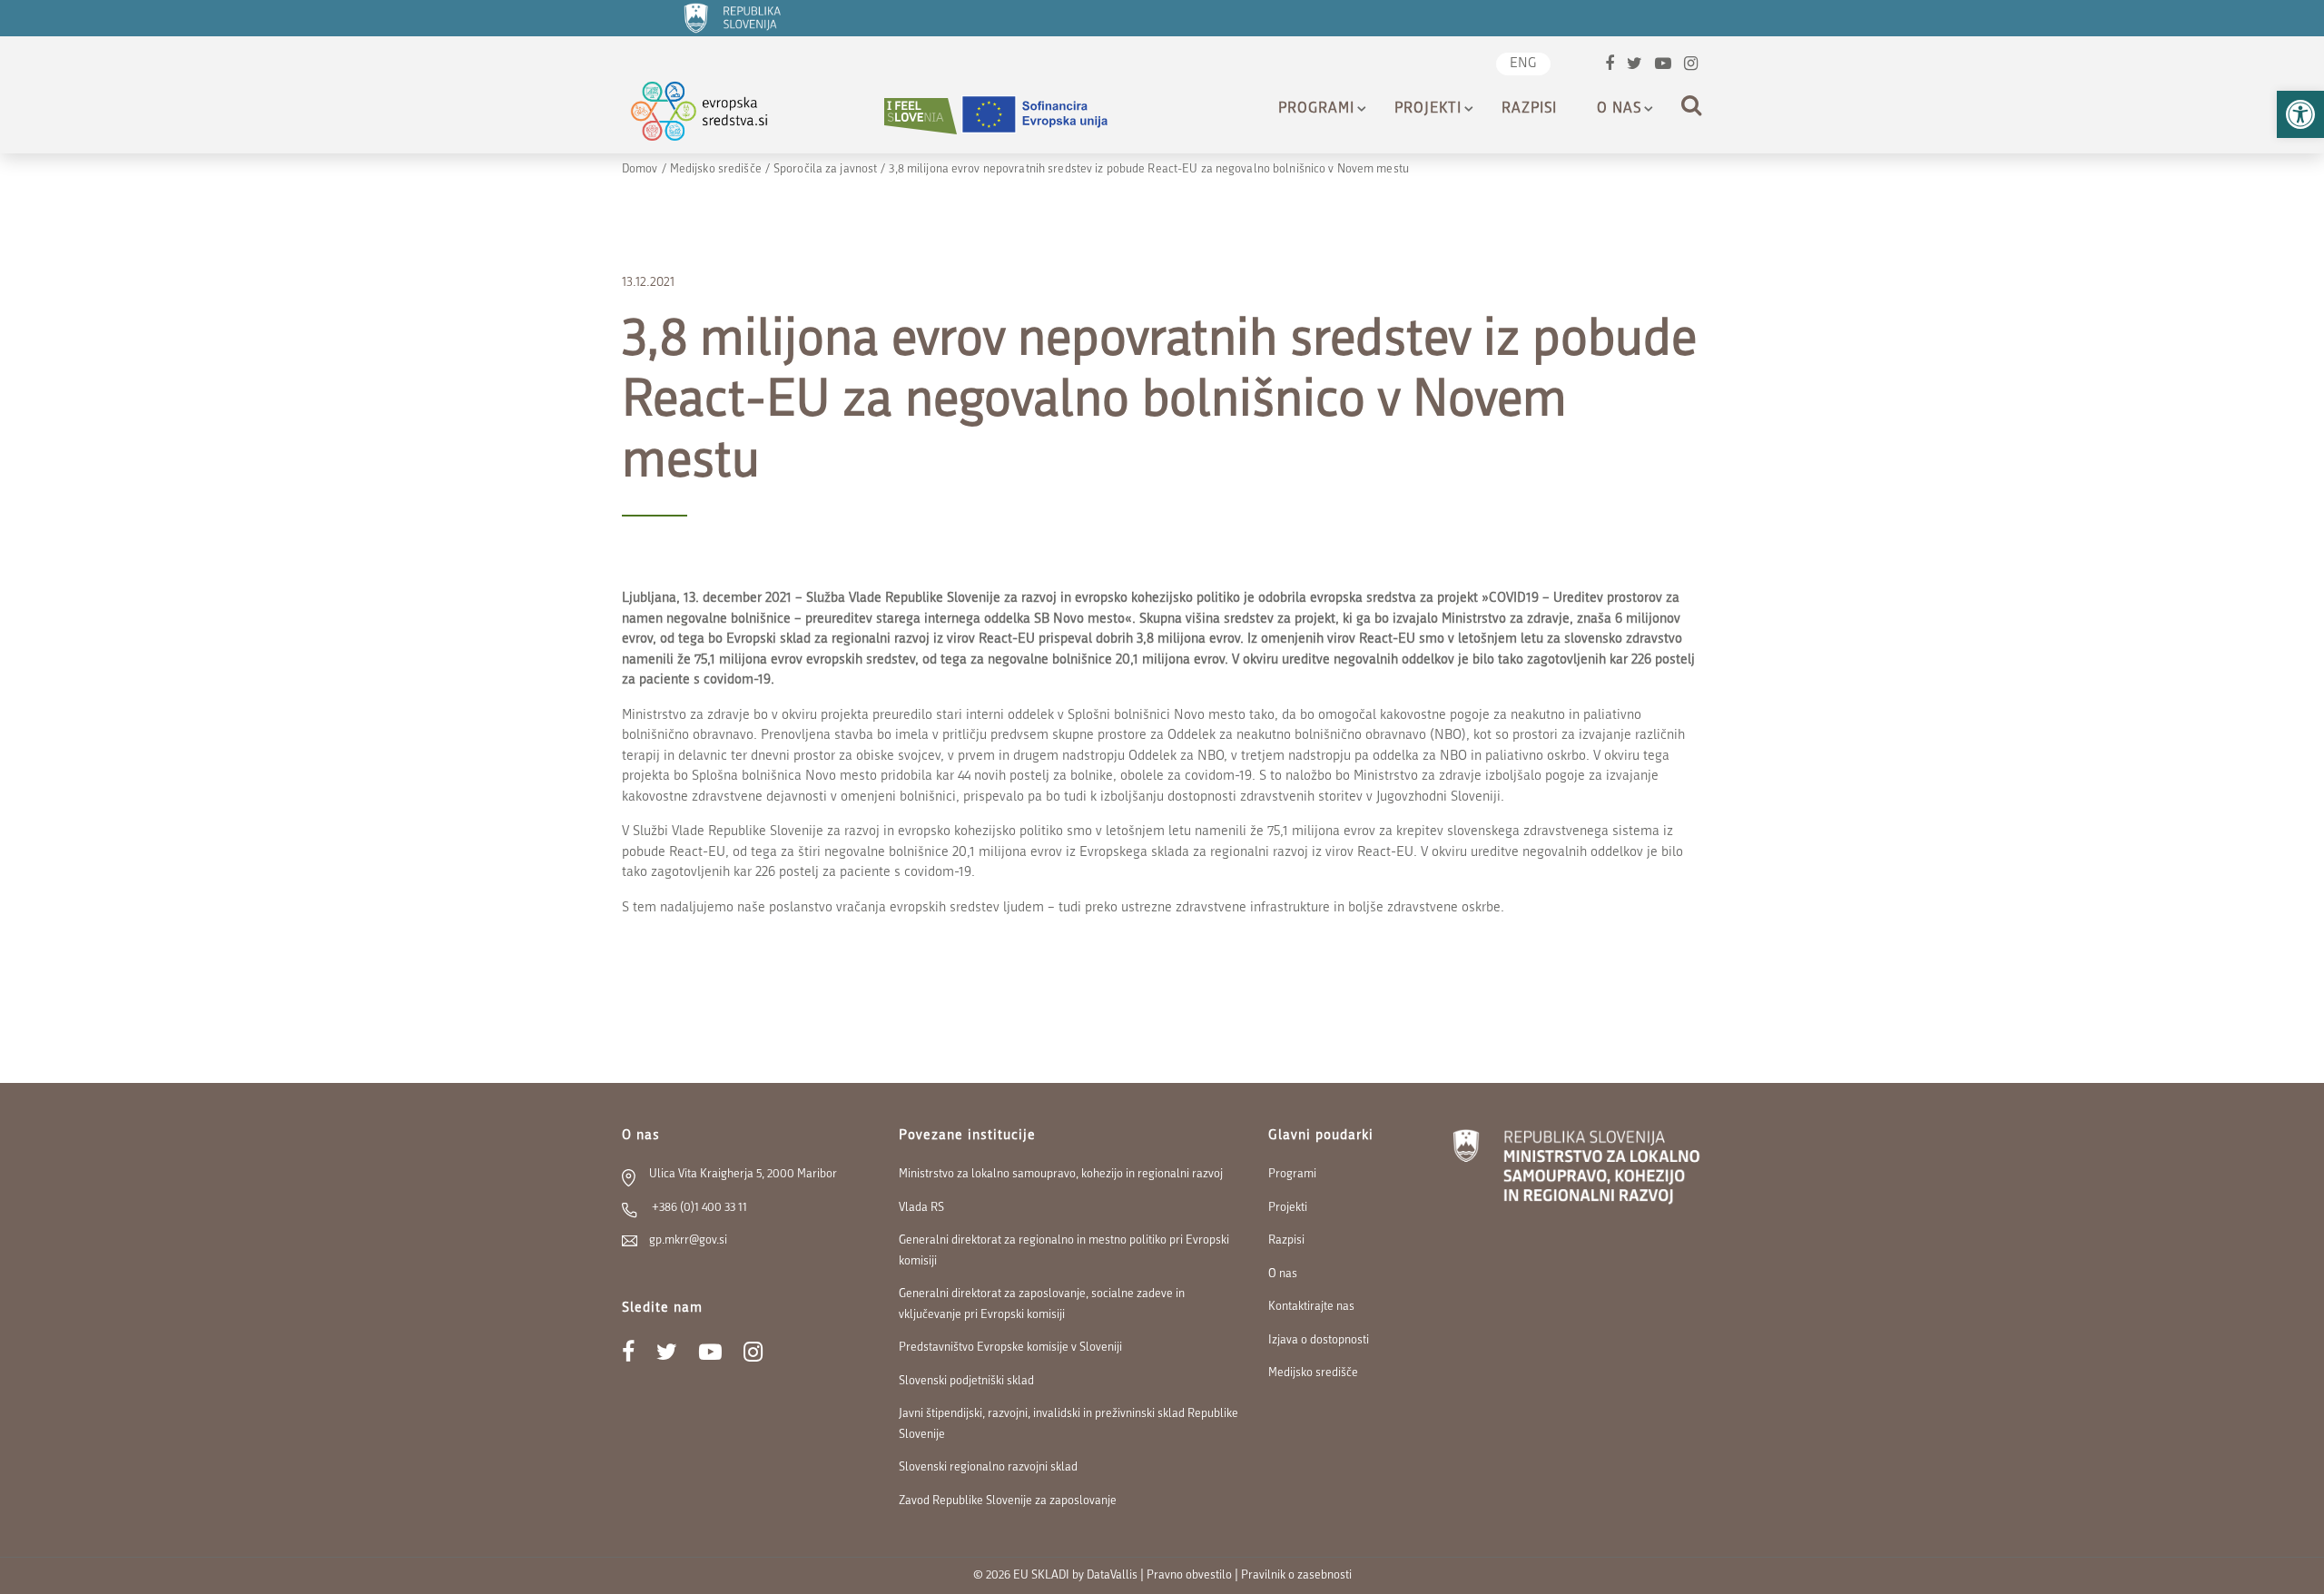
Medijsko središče (716, 169)
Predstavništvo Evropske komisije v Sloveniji (1010, 1348)
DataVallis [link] (1112, 1575)
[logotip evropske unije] (1046, 116)
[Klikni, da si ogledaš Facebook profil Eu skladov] (1610, 66)
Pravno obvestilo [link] (1189, 1575)
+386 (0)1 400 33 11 (698, 1208)
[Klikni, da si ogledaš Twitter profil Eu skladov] (1635, 66)
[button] (2300, 114)
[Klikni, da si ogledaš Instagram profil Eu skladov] (1691, 66)
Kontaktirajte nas (1311, 1307)
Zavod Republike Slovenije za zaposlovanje (1008, 1501)
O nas (1619, 109)
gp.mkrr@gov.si (688, 1240)
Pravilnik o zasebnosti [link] (1296, 1575)
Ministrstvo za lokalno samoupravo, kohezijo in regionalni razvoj (1061, 1174)
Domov (640, 169)
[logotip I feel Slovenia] (921, 116)
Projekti (1428, 109)
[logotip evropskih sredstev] (715, 116)
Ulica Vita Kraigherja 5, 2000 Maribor (743, 1174)
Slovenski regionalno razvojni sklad (988, 1467)
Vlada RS (921, 1208)
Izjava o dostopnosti (1319, 1340)
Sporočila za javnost (825, 169)
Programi (1316, 109)
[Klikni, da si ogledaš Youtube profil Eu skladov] (1663, 66)
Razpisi (1529, 109)
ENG (1523, 64)
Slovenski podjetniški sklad (966, 1381)
